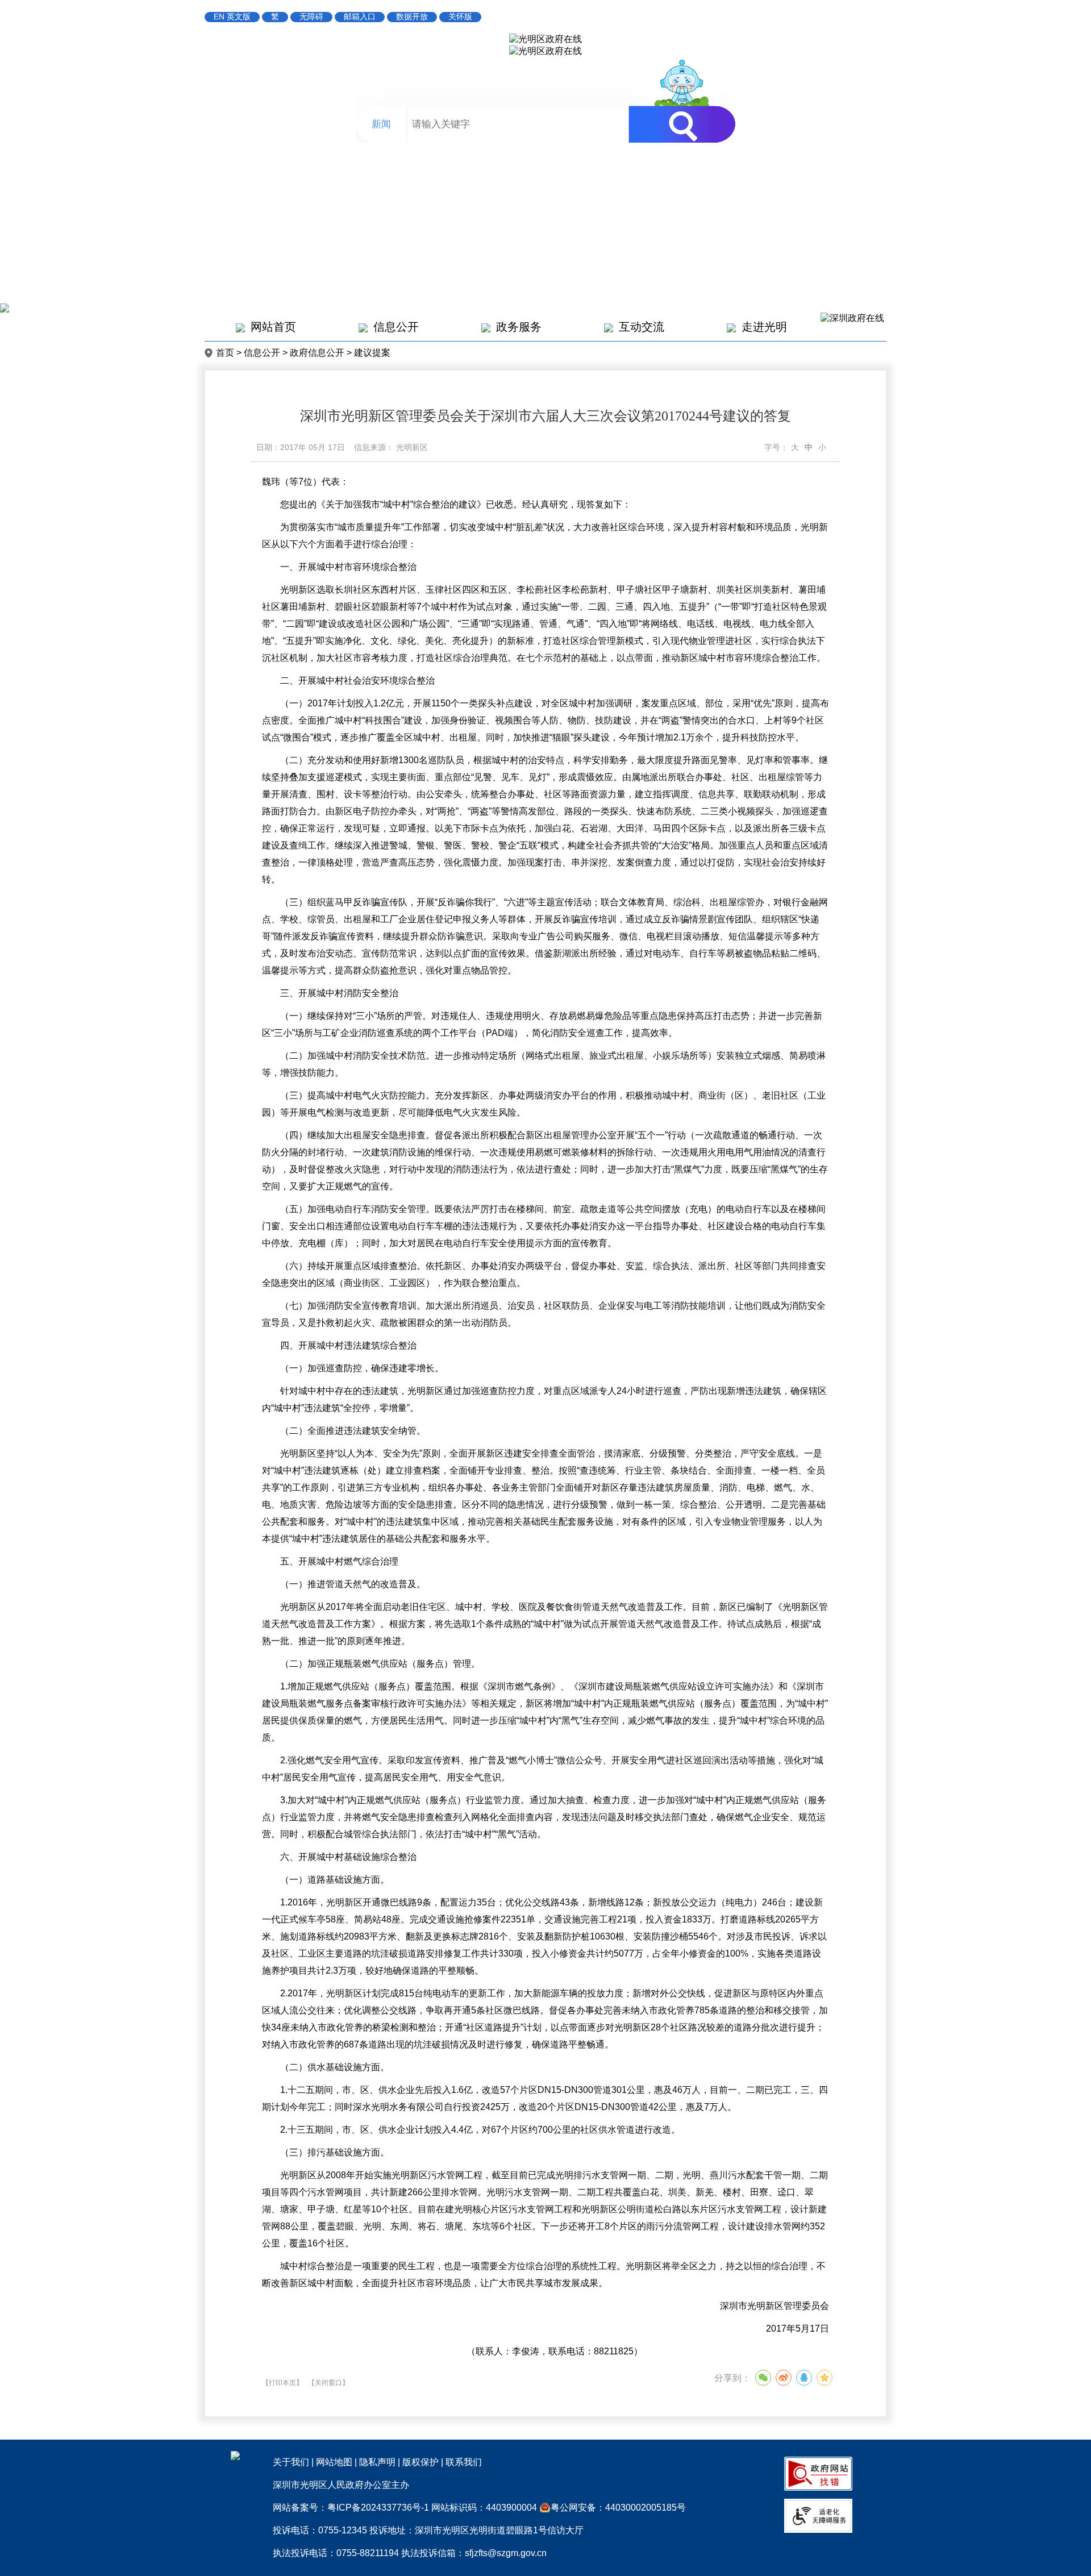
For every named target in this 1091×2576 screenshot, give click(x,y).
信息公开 (396, 327)
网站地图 (334, 2462)
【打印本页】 (282, 2383)
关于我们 (291, 2462)
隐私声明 (377, 2462)
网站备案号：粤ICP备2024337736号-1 (351, 2508)
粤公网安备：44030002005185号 (618, 2508)
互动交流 (642, 327)
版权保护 (420, 2462)
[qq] (804, 2378)
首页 (225, 353)
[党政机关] (235, 2457)
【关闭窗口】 (328, 2383)
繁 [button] (275, 16)
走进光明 (764, 327)
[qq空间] (825, 2378)
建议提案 (372, 353)
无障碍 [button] (311, 16)
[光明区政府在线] (545, 39)
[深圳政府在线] (852, 318)
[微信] (763, 2378)
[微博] (784, 2378)
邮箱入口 (360, 16)
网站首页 (273, 327)
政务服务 (519, 327)
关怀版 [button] (460, 16)
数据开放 (412, 16)
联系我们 (464, 2462)
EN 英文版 (232, 16)
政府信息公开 (317, 353)
